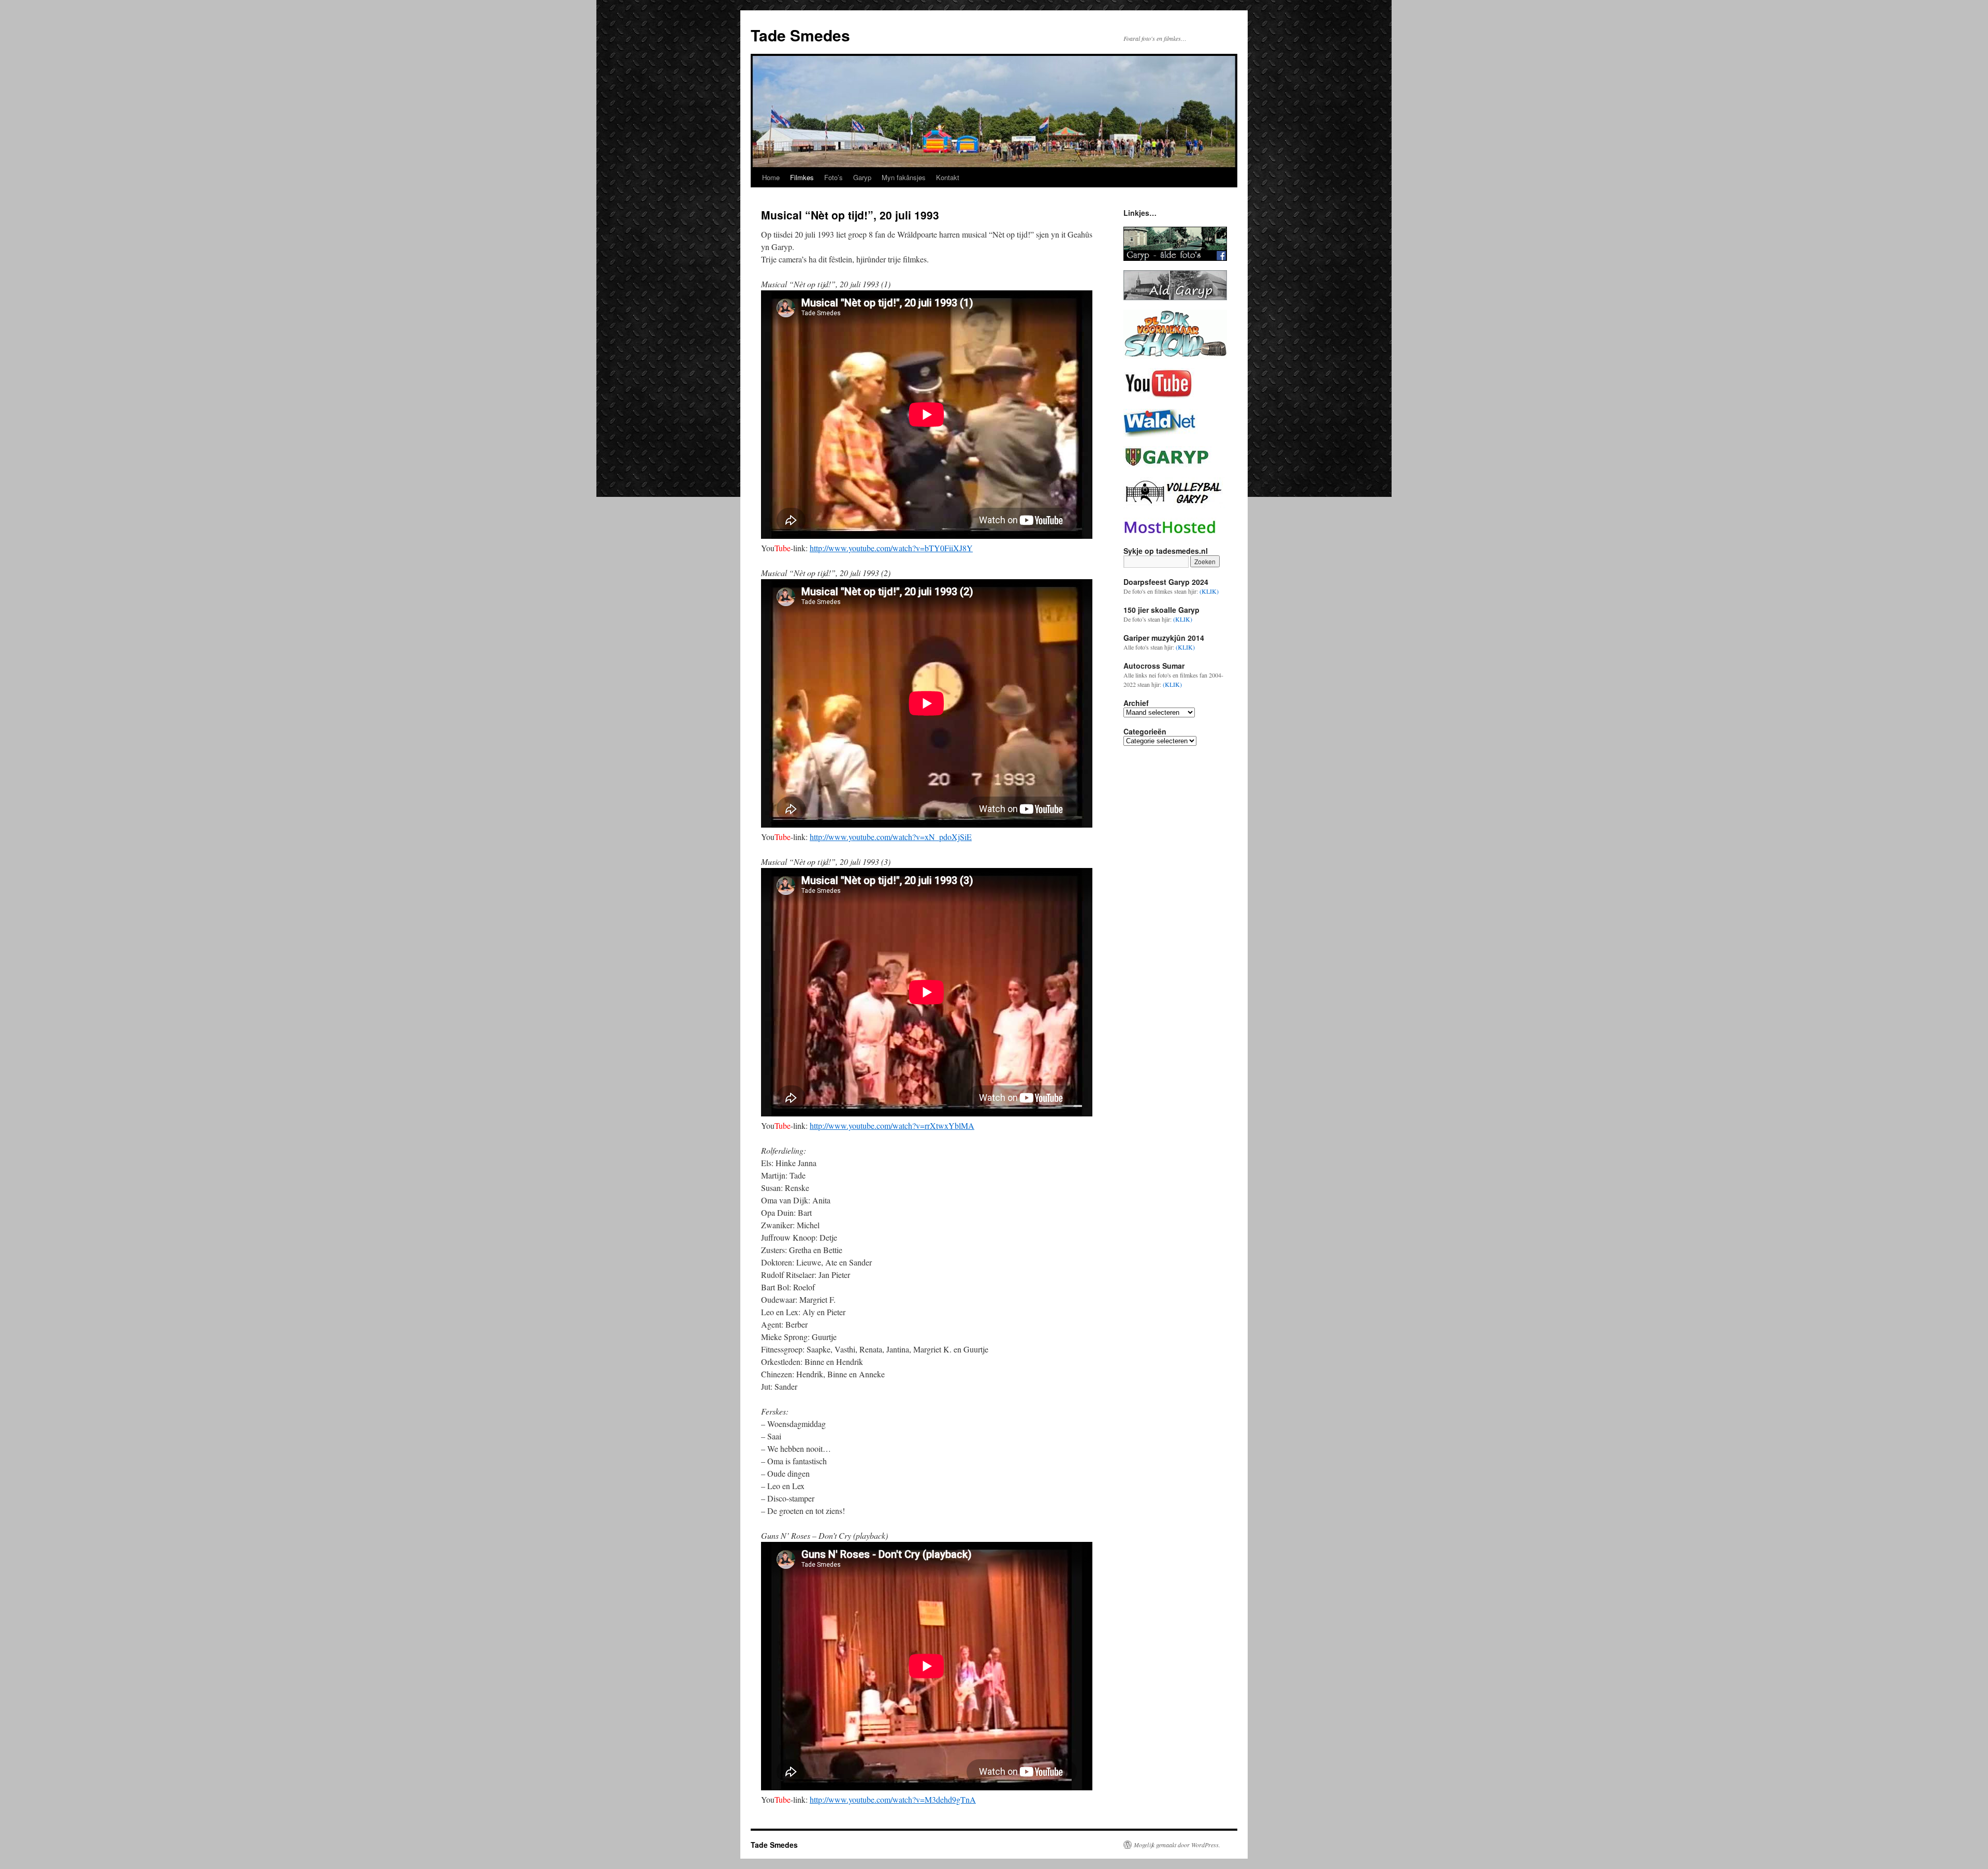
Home (771, 177)
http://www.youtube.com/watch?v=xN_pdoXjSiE (891, 837)
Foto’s (834, 177)
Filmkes (802, 177)
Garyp (862, 177)
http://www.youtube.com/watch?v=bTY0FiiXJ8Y (891, 548)
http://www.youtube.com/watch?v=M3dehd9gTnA (893, 1799)
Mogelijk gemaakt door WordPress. (1177, 1845)
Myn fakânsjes (904, 177)
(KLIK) (1209, 591)
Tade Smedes (800, 35)
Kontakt (948, 177)
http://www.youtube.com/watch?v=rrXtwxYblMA (892, 1125)
